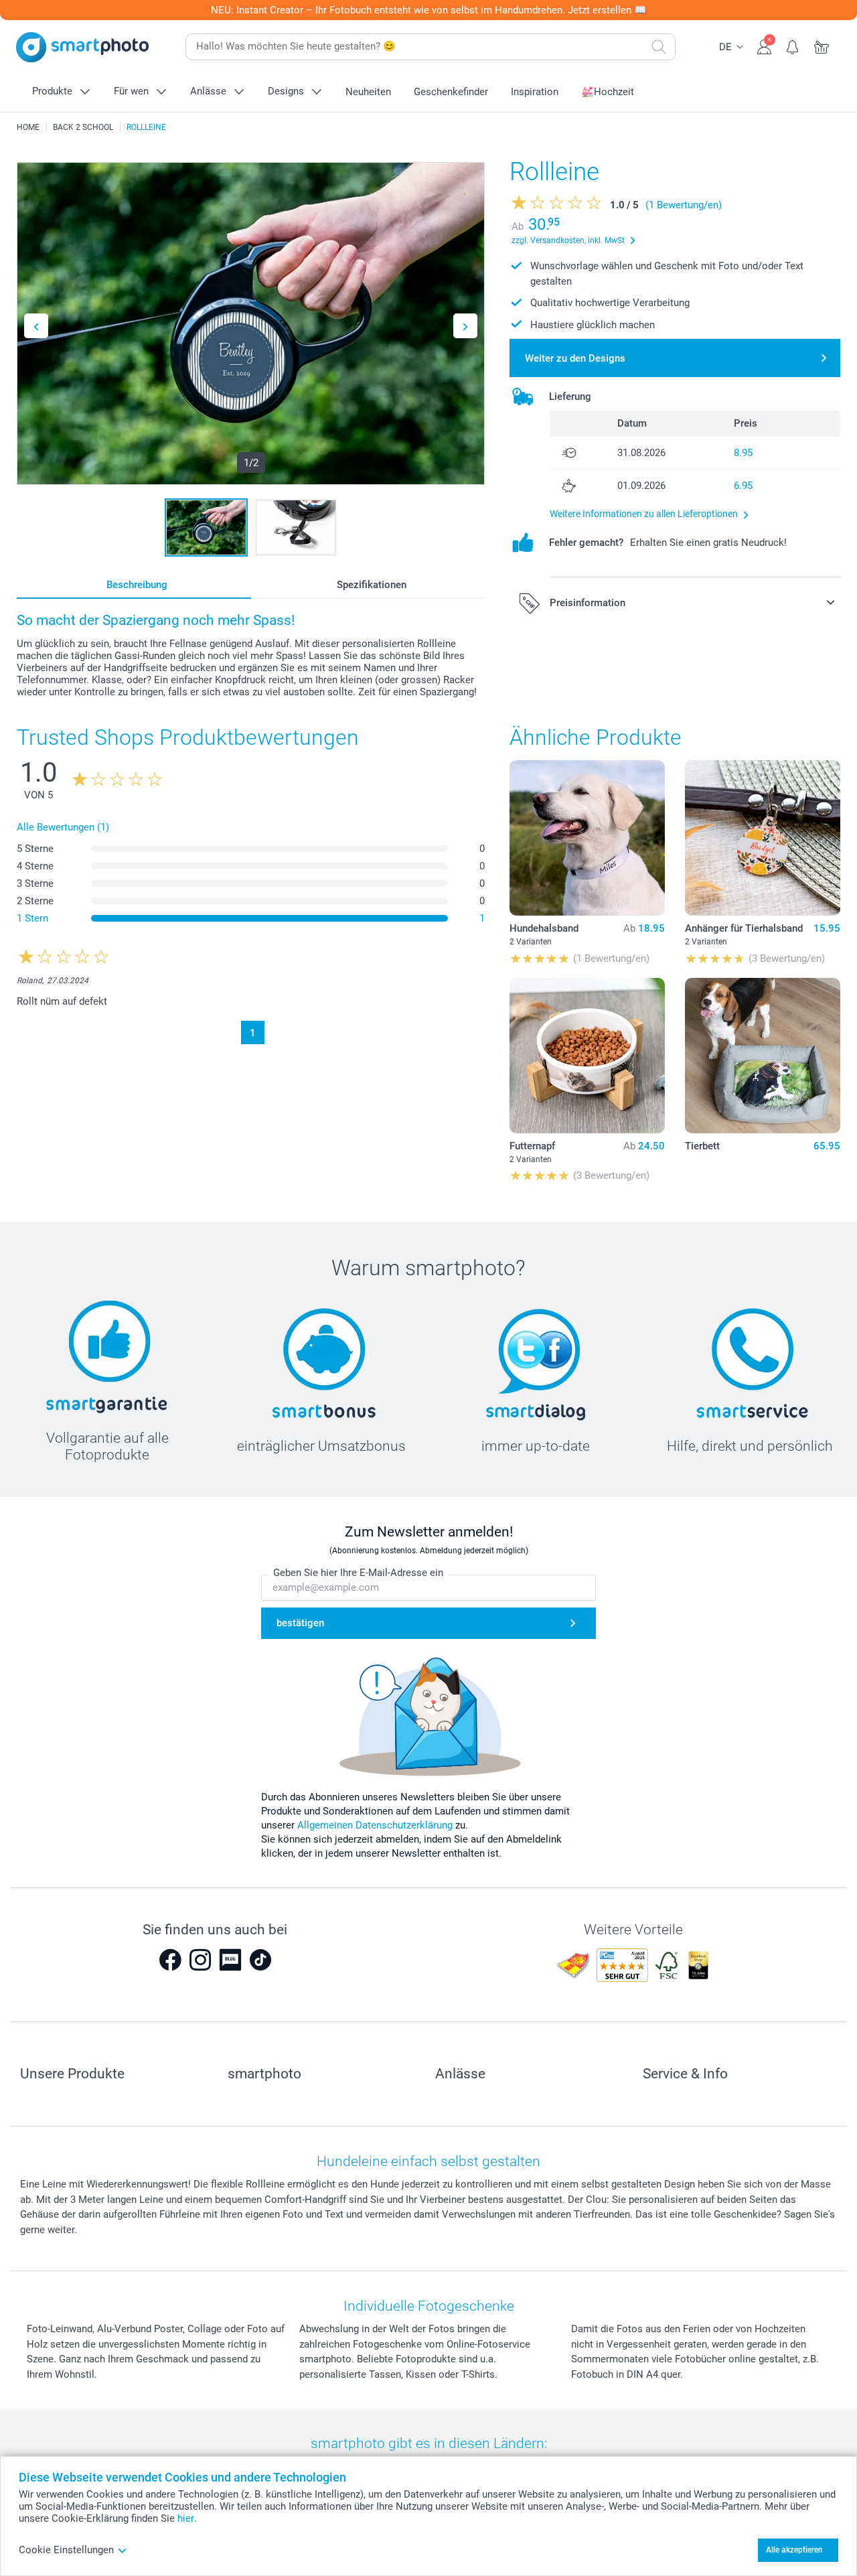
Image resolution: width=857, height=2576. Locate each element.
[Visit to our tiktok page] (260, 1960)
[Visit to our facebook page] (170, 1960)
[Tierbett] (763, 1056)
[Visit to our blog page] (230, 1960)
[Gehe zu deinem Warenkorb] (822, 46)
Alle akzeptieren (794, 2550)
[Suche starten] (659, 47)
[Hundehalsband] (587, 838)
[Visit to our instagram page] (200, 1960)
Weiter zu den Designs (575, 358)
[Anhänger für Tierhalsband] (763, 838)
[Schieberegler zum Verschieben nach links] (36, 326)
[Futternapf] (587, 1056)
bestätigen (300, 1623)
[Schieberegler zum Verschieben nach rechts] (465, 326)
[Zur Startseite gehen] (82, 47)
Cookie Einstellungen (66, 2550)
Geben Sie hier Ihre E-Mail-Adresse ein (358, 1573)
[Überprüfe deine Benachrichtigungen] (793, 46)
